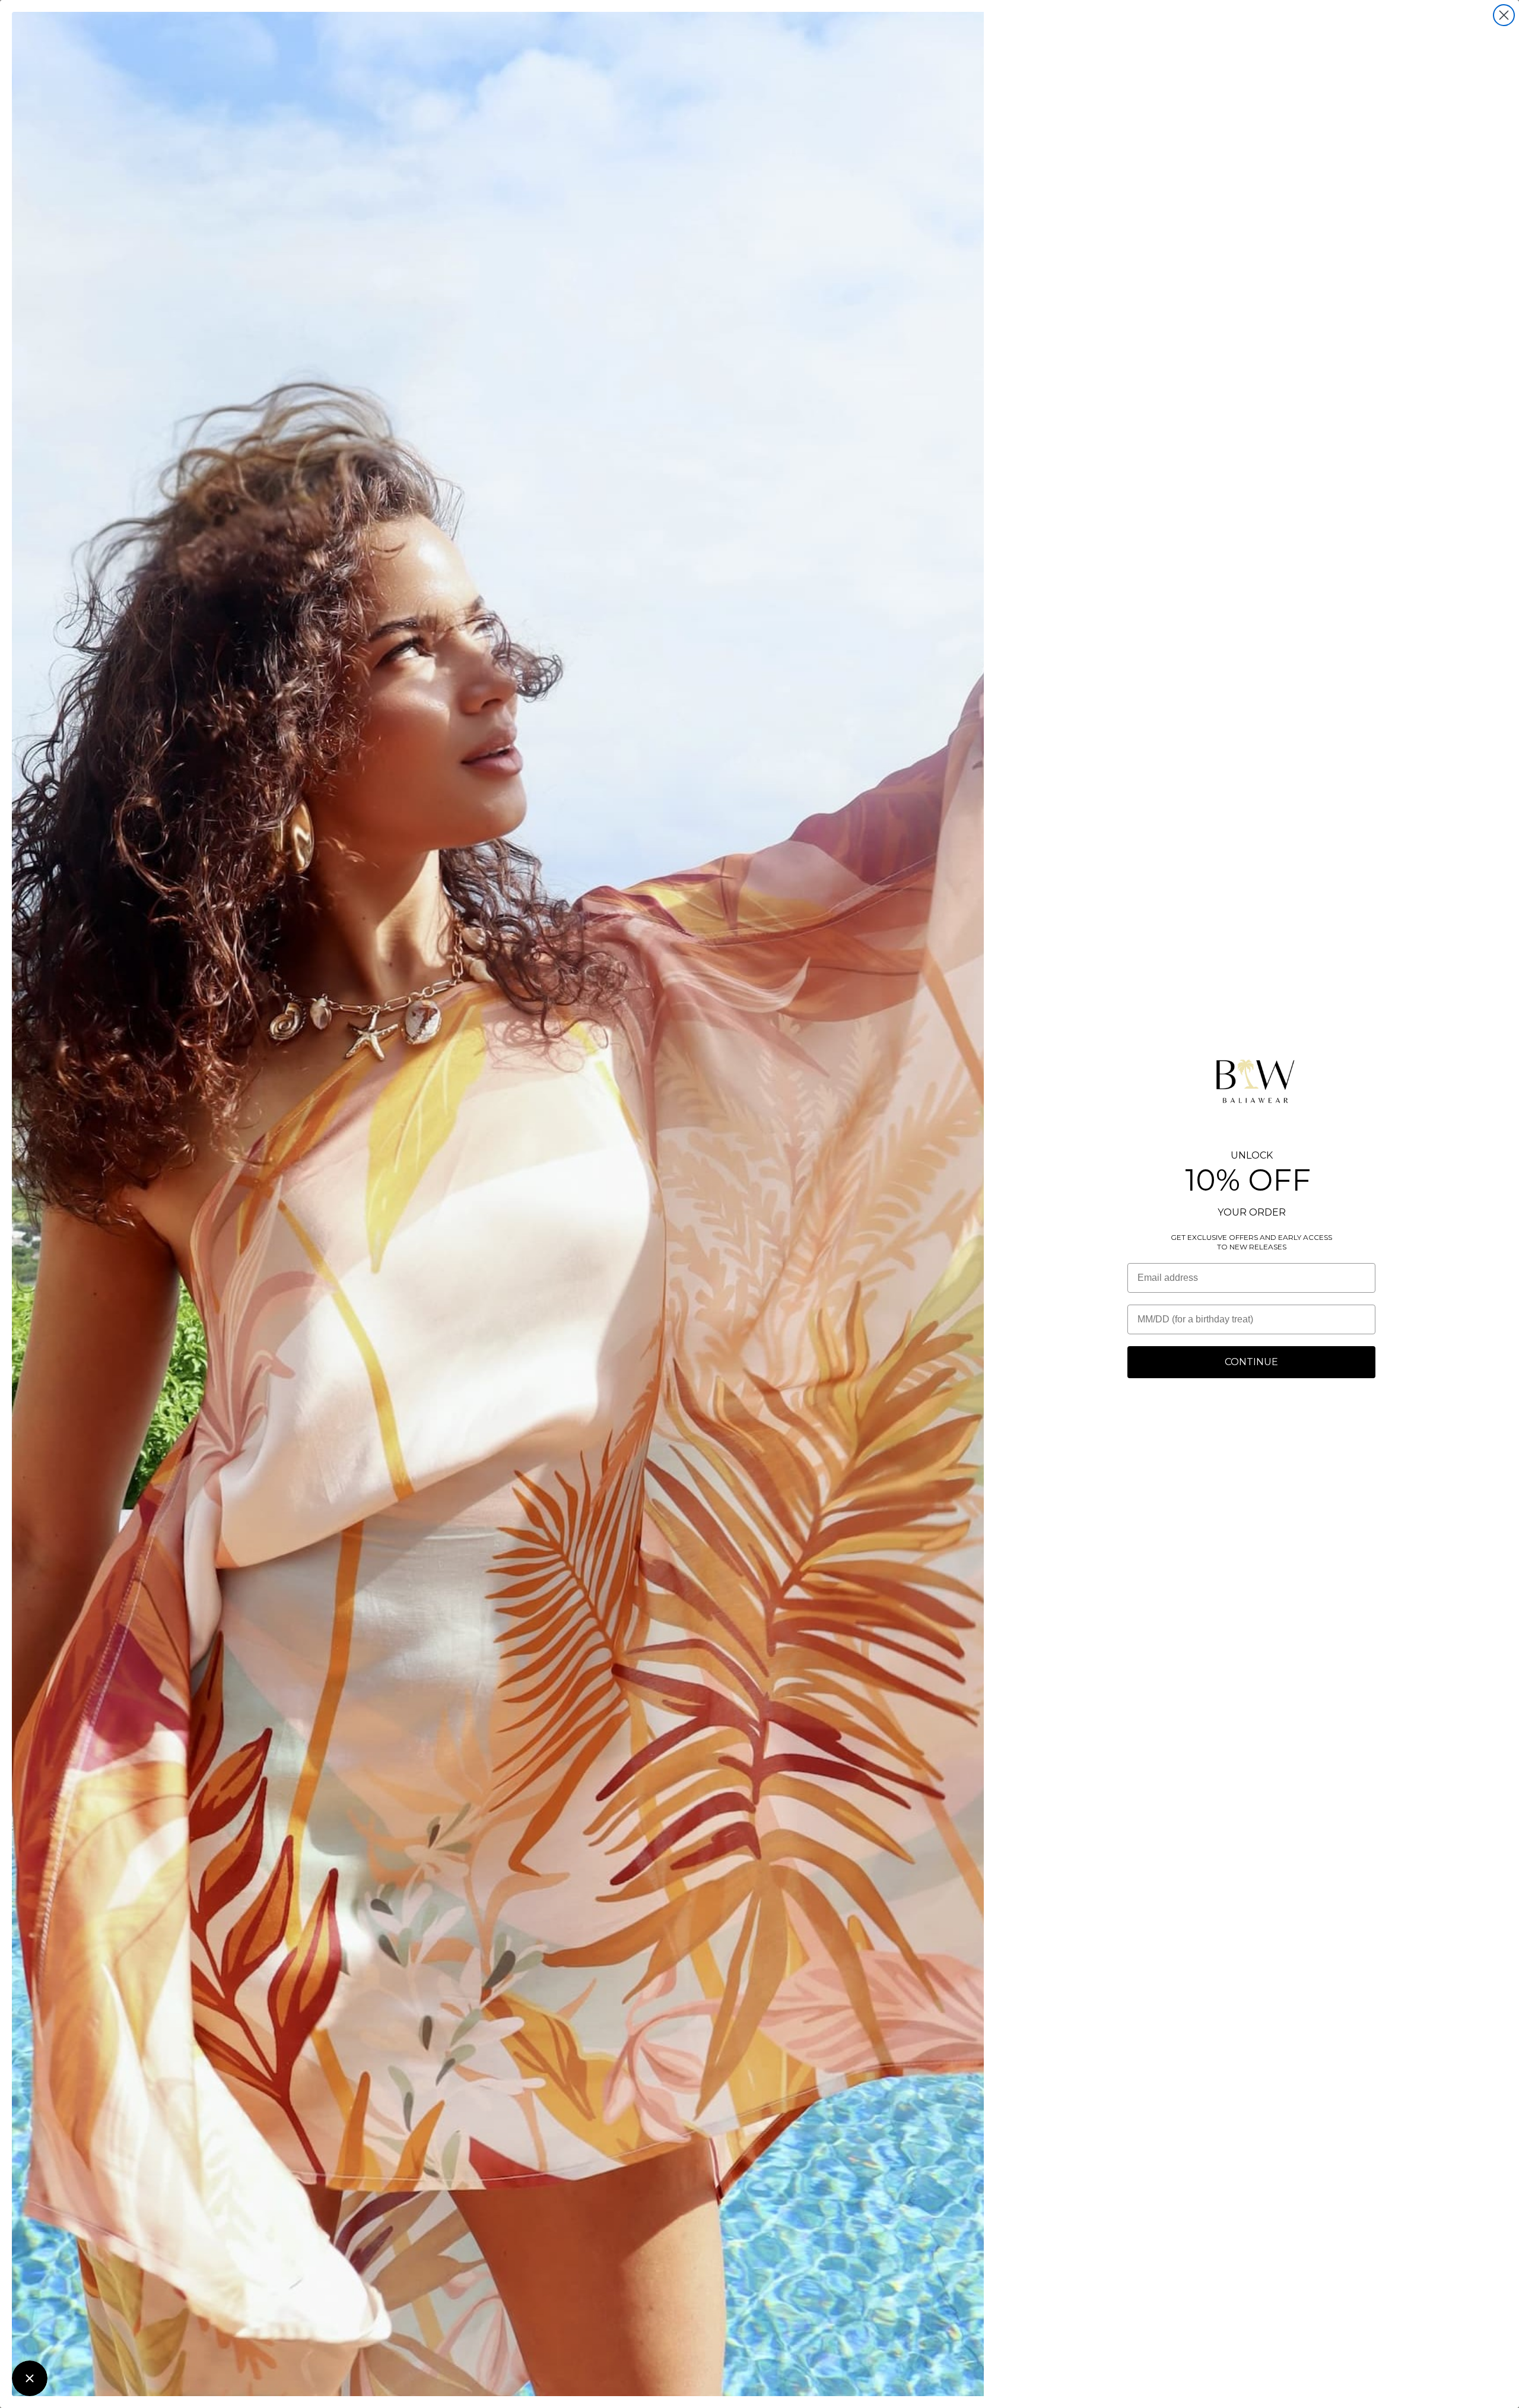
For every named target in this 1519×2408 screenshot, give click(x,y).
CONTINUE (1251, 1362)
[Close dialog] (1504, 15)
